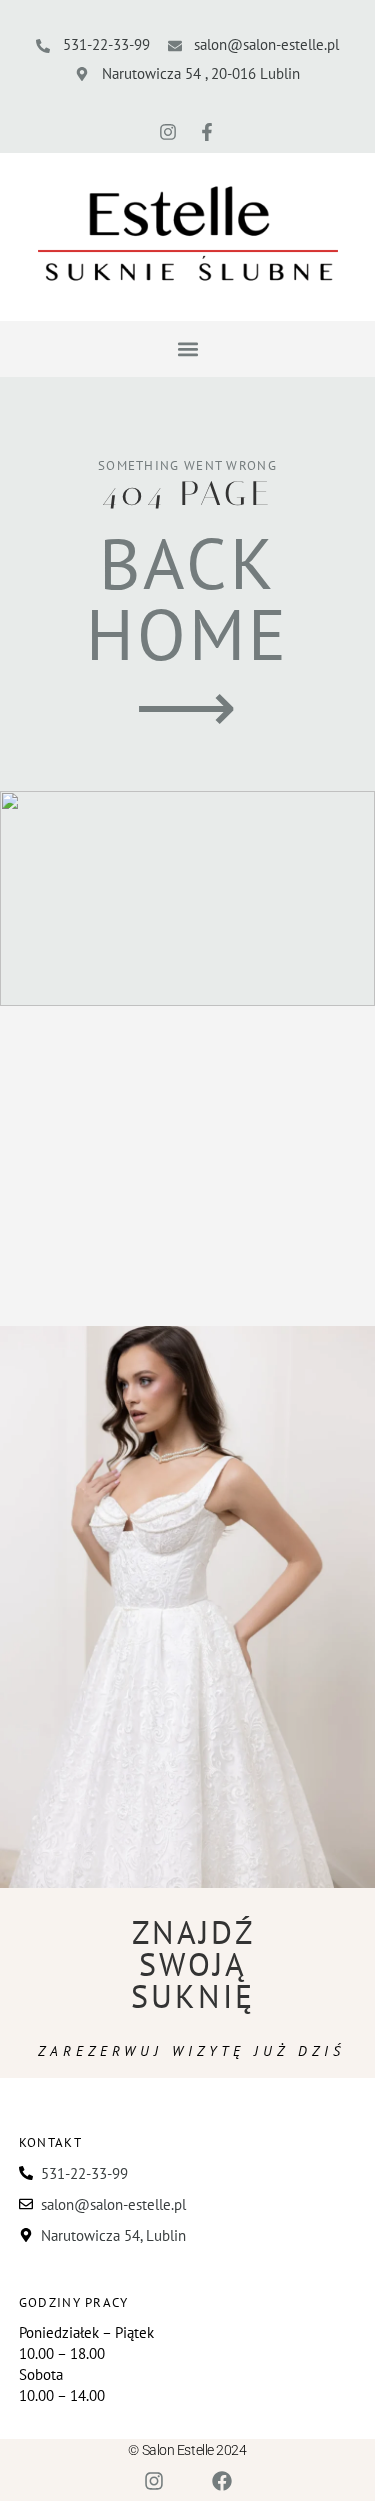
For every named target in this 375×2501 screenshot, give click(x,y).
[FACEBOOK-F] (207, 132)
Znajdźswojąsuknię (193, 1964)
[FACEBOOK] (222, 2481)
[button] (187, 349)
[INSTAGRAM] (168, 132)
